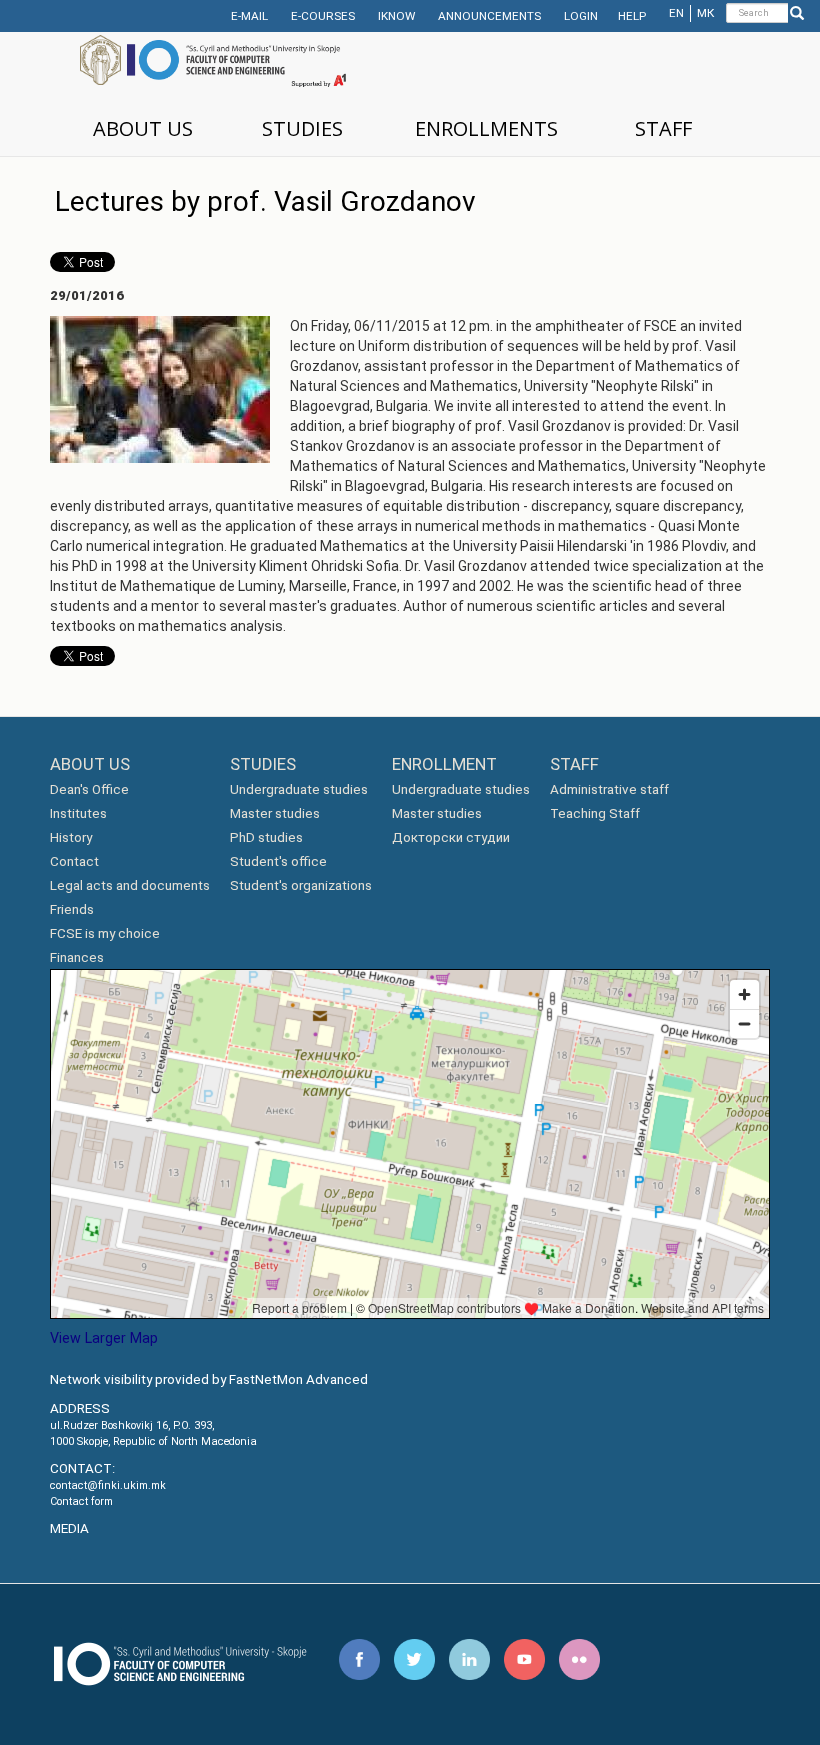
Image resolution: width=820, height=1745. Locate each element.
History (71, 837)
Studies (302, 128)
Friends (72, 909)
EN (676, 13)
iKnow (396, 16)
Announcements (489, 16)
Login (581, 16)
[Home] (243, 62)
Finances (77, 957)
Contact (74, 861)
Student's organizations (301, 885)
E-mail (249, 16)
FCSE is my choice (105, 933)
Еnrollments (486, 128)
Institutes (78, 813)
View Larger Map (104, 1338)
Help (632, 16)
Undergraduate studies (299, 789)
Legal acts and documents (130, 885)
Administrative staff (609, 789)
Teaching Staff (595, 813)
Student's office (278, 861)
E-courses (323, 16)
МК (705, 13)
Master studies (275, 813)
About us (143, 128)
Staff (663, 128)
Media (69, 1528)
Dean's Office (89, 789)
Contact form (81, 1501)
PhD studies (266, 837)
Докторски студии (451, 837)
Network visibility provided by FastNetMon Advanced (209, 1379)
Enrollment (444, 764)
